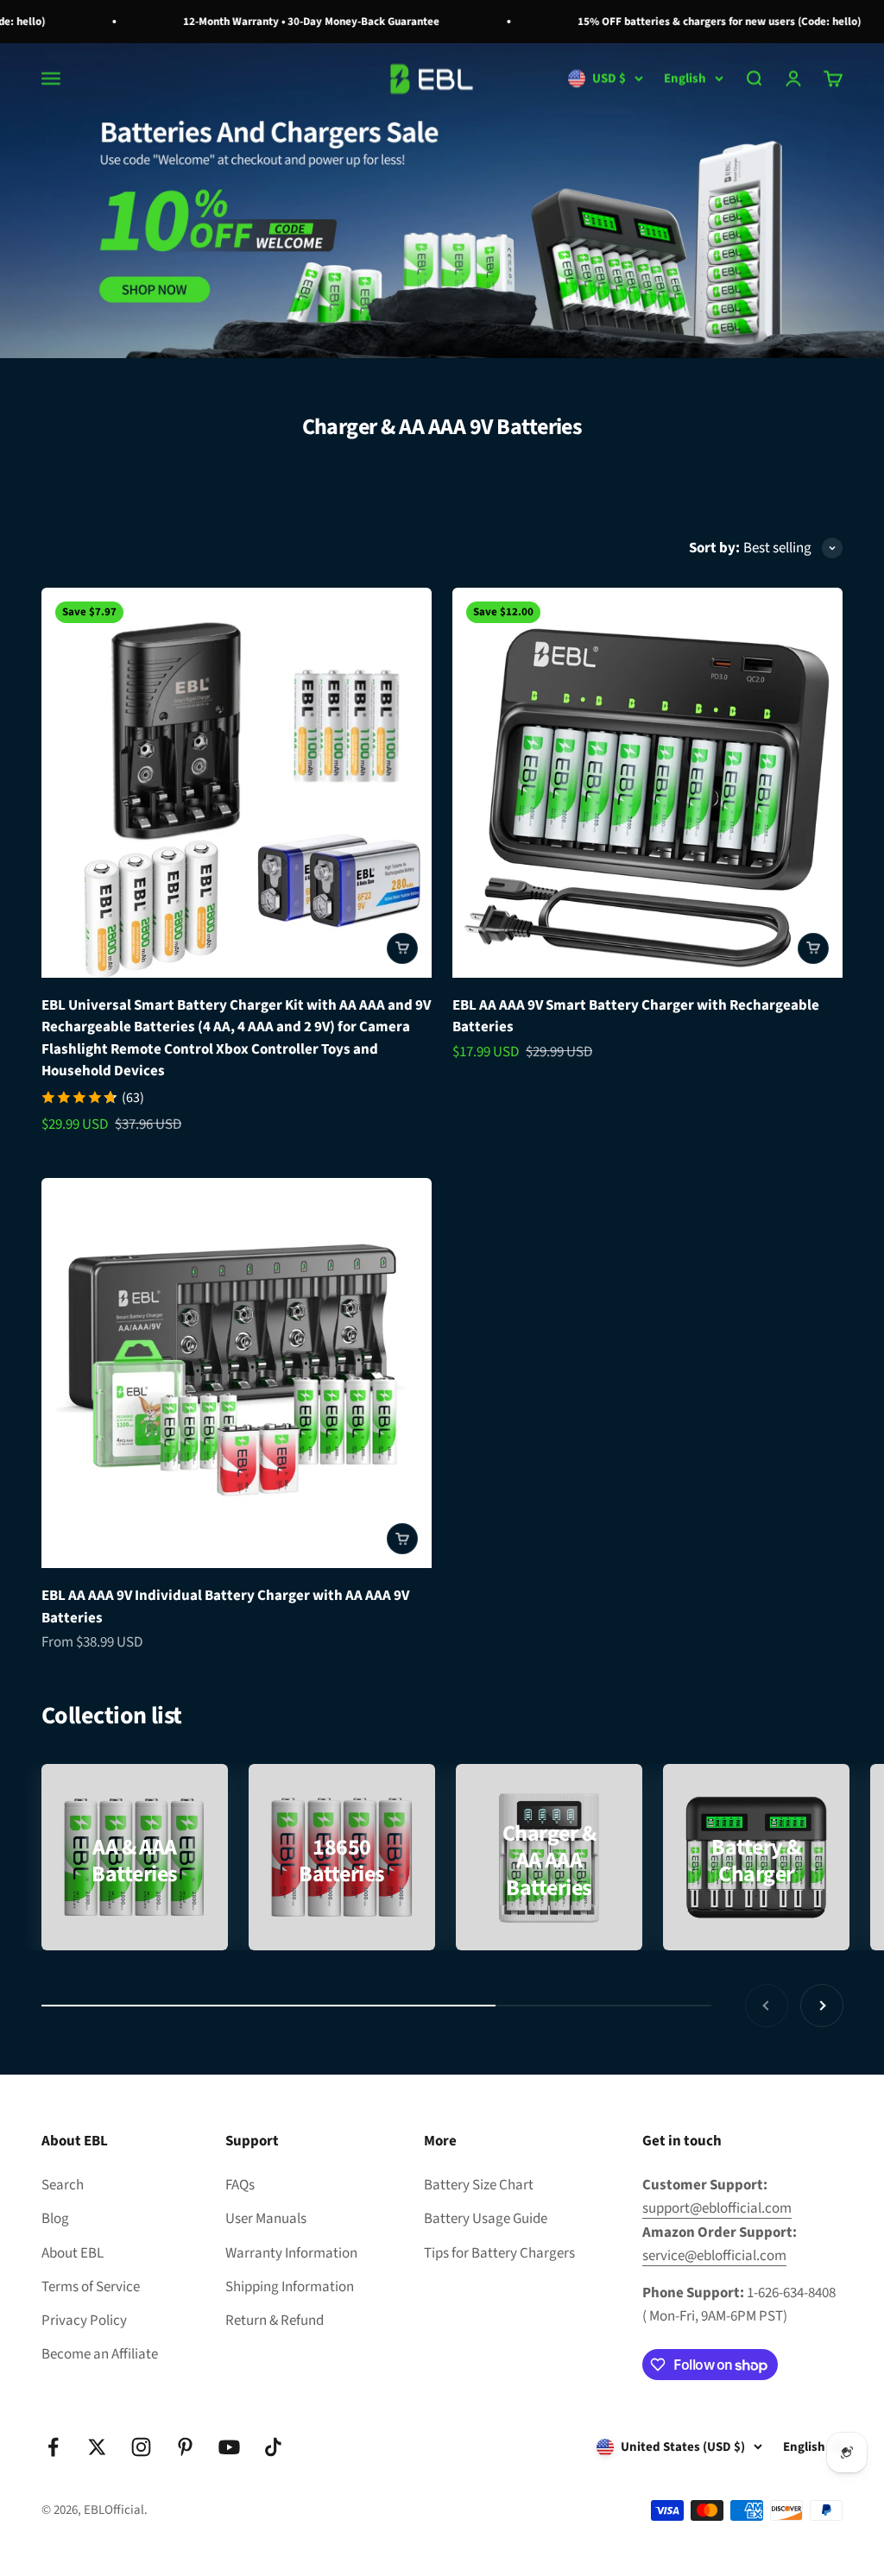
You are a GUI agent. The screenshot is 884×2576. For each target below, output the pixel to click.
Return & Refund (275, 2321)
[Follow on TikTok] (273, 2447)
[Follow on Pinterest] (185, 2447)
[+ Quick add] (402, 948)
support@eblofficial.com (717, 2208)
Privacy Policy (84, 2321)
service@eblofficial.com (714, 2256)
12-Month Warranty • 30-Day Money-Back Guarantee (288, 22)
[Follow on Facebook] (53, 2447)
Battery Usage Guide (486, 2219)
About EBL (73, 2253)
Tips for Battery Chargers (499, 2253)
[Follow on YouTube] (229, 2447)
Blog (55, 2219)
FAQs (240, 2185)
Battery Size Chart (479, 2185)
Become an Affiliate (100, 2354)
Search (63, 2185)
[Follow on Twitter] (97, 2447)
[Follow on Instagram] (141, 2447)
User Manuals (266, 2219)
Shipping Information (290, 2287)
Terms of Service (91, 2287)
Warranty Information (291, 2253)
